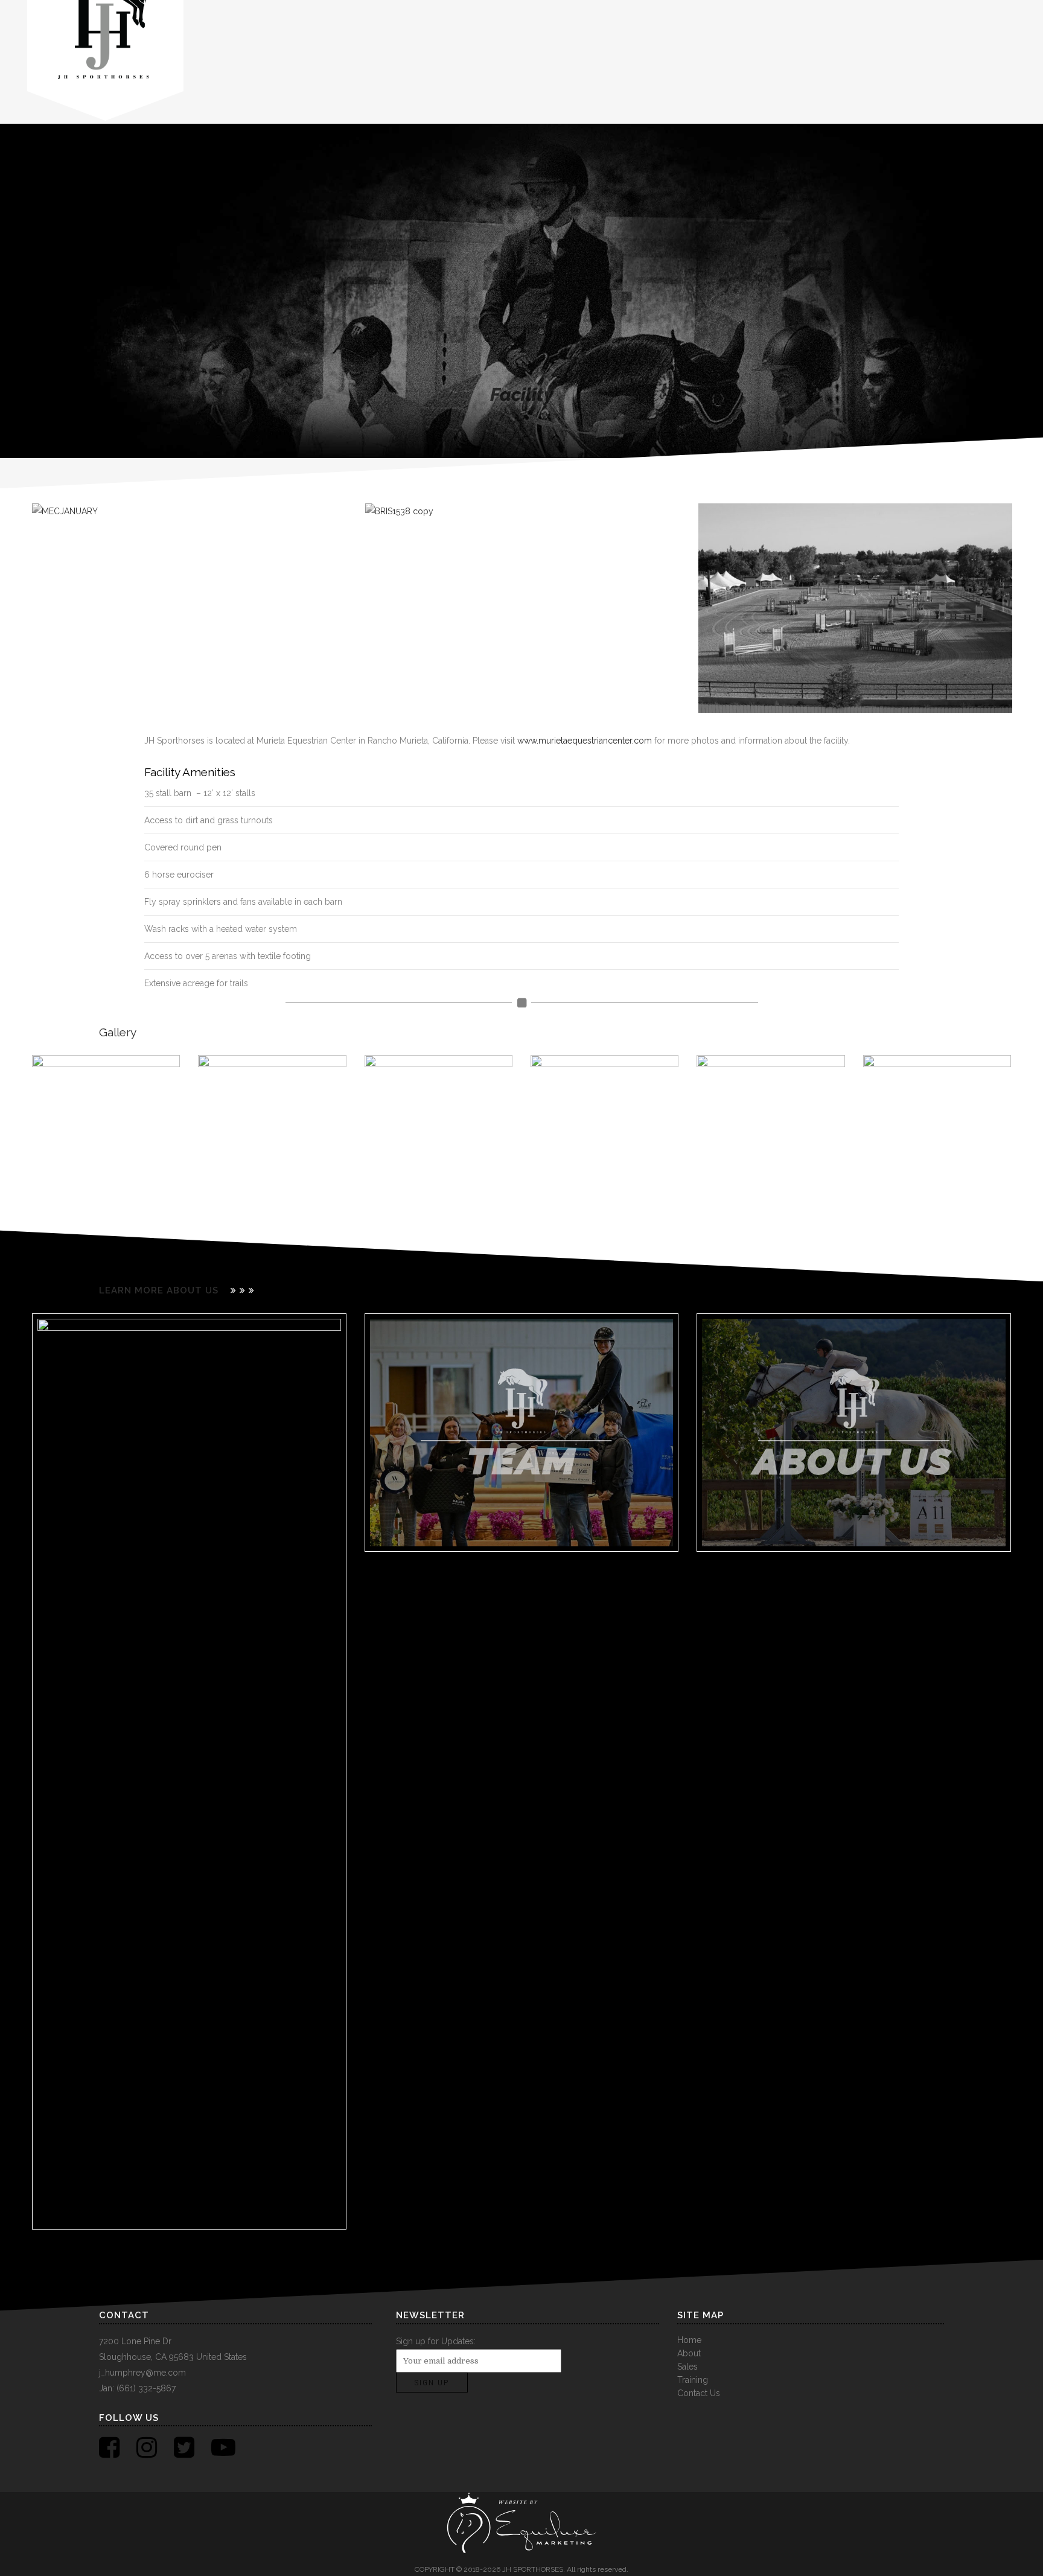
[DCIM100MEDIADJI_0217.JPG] (272, 1129)
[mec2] (604, 1129)
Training (693, 2380)
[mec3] (770, 1129)
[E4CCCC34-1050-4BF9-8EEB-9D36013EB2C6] (106, 1129)
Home (689, 2340)
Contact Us (699, 2393)
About (689, 2353)
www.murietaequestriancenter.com (585, 741)
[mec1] (439, 1129)
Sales (687, 2367)
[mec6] (937, 1129)
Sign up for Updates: (436, 2341)
